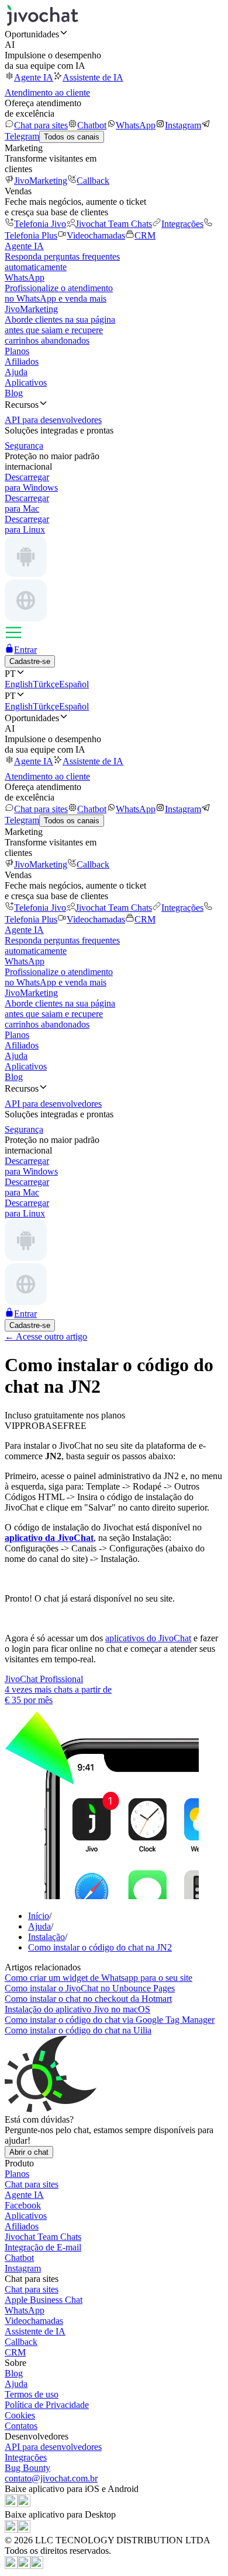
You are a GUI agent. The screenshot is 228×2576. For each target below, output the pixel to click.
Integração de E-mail (43, 2247)
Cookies (20, 2415)
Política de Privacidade (47, 2405)
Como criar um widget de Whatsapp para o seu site (99, 1978)
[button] (114, 34)
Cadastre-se (30, 661)
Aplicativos (26, 382)
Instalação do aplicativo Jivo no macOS (77, 2009)
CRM (145, 235)
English (19, 684)
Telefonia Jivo (40, 224)
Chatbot (92, 125)
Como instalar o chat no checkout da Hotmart (88, 1999)
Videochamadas (96, 235)
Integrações (182, 224)
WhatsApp (136, 125)
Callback (93, 181)
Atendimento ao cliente (47, 92)
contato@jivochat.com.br (51, 2478)
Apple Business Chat (44, 2300)
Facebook (23, 2205)
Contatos (21, 2426)
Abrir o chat (29, 2152)
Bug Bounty (27, 2468)
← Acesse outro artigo (46, 1336)
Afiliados (22, 361)
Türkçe (46, 684)
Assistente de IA (93, 77)
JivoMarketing (41, 181)
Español (74, 684)
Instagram (183, 125)
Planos (17, 351)
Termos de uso (32, 2394)
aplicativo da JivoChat (49, 1538)
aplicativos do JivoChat (148, 1638)
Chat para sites (41, 125)
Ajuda (16, 372)
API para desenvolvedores (53, 2447)
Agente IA (34, 77)
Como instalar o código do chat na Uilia (78, 2030)
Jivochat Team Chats (114, 224)
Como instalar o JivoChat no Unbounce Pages (90, 1988)
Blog (14, 393)
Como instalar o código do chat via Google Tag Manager (110, 2020)
